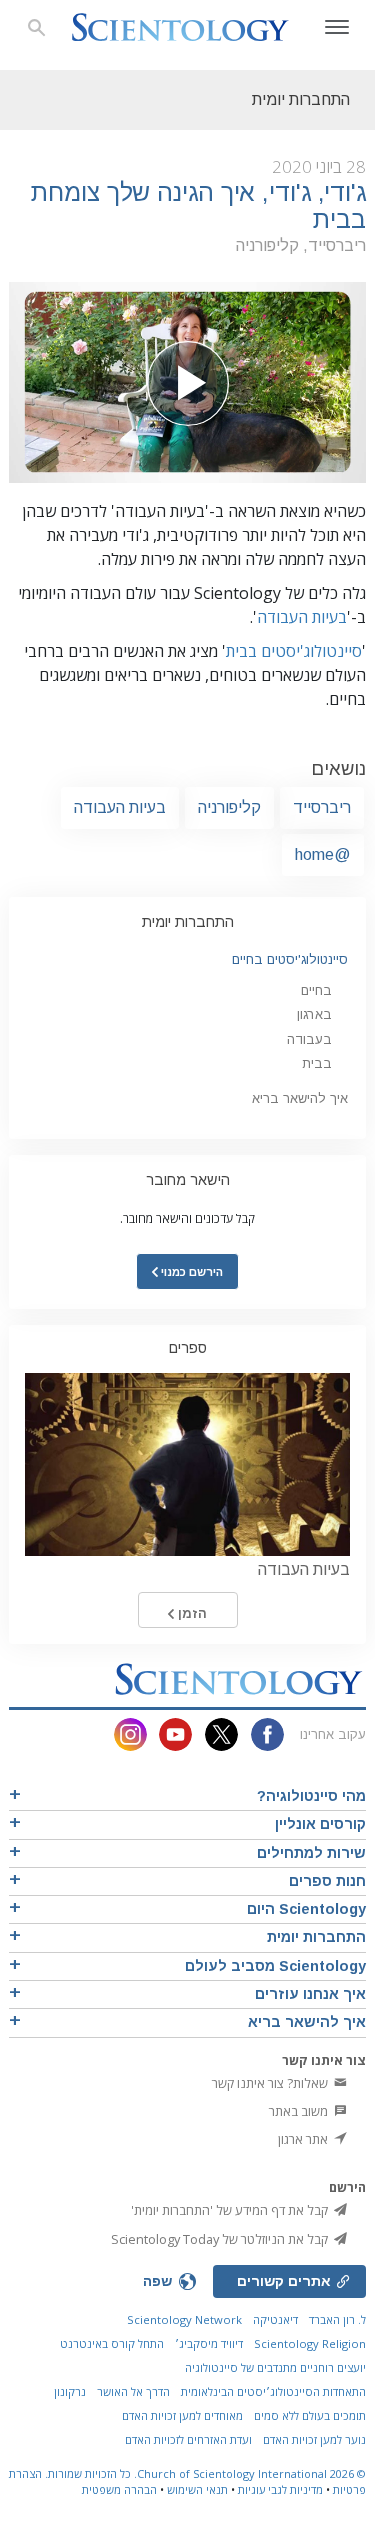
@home (323, 854)
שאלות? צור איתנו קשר (271, 2083)
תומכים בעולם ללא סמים (310, 2415)
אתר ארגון (304, 2139)
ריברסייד (322, 807)
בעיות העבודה (302, 617)
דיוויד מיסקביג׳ (209, 2343)
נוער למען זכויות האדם (314, 2439)
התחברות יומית (188, 922)
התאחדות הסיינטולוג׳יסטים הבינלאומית (273, 2391)
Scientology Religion (310, 2343)
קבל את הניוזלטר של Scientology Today (221, 2239)
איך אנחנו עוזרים (310, 1994)
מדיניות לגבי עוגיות (280, 2489)
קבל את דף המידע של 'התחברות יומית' (231, 2210)
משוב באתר (300, 2111)
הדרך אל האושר (133, 2391)
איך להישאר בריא (300, 1098)
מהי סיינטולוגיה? (311, 1796)
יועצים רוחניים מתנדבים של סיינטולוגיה (275, 2367)
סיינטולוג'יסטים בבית (294, 651)
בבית (317, 1063)
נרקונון (70, 2391)
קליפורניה (229, 807)
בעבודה (309, 1039)
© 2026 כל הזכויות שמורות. (204, 2473)
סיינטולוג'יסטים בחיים (290, 959)
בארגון (314, 1014)
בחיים (316, 990)
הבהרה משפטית (119, 2489)
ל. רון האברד (337, 2319)
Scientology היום (306, 1909)
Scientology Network (184, 2319)
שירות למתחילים (311, 1853)
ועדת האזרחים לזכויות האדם (188, 2439)
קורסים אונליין (320, 1824)
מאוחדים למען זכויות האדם (182, 2415)
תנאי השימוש (197, 2489)
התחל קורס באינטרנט (112, 2343)
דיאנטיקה (275, 2319)
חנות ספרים (327, 1881)
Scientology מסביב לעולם (275, 1966)
